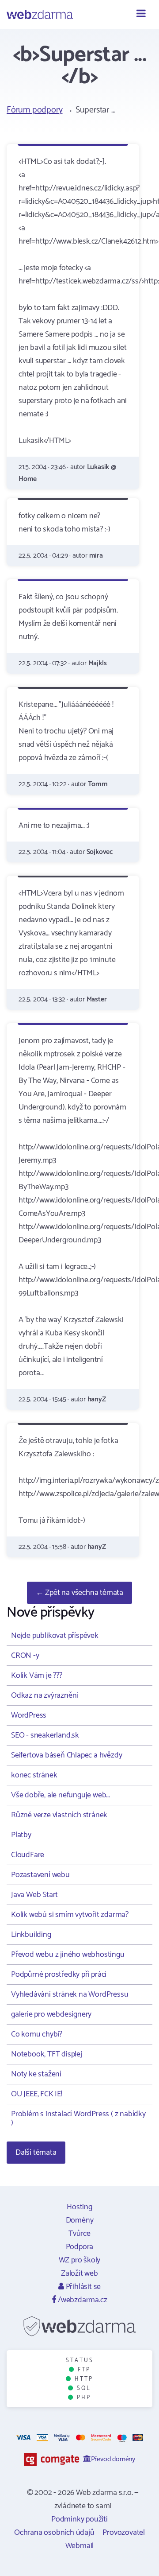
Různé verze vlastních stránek (59, 1815)
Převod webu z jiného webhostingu (68, 1955)
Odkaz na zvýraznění (45, 1695)
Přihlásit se (82, 2287)
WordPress (29, 1715)
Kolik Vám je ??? (37, 1676)
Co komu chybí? (37, 2034)
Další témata (36, 2153)
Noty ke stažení (36, 2074)
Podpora (80, 2247)
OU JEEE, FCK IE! (37, 2094)
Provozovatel (124, 2533)
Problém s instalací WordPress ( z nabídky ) (78, 2118)
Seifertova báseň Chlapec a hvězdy (66, 1755)
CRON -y (25, 1656)
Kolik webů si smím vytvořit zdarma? (70, 1915)
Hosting (79, 2207)
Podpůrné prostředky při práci (59, 1975)
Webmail (80, 2546)
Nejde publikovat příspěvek (55, 1636)
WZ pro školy (80, 2260)
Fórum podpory (34, 110)
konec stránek (34, 1775)
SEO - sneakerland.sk (45, 1735)
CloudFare (28, 1855)
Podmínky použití (79, 2519)
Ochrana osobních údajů (54, 2533)
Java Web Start (34, 1895)
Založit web (79, 2273)
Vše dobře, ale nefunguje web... (61, 1795)
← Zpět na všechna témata (79, 1593)
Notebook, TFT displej (47, 2054)
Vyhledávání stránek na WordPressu (70, 1994)
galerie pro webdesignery (51, 2014)
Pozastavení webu (40, 1875)
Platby (21, 1835)
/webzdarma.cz (81, 2300)
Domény (80, 2220)
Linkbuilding (31, 1935)
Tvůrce (79, 2234)
